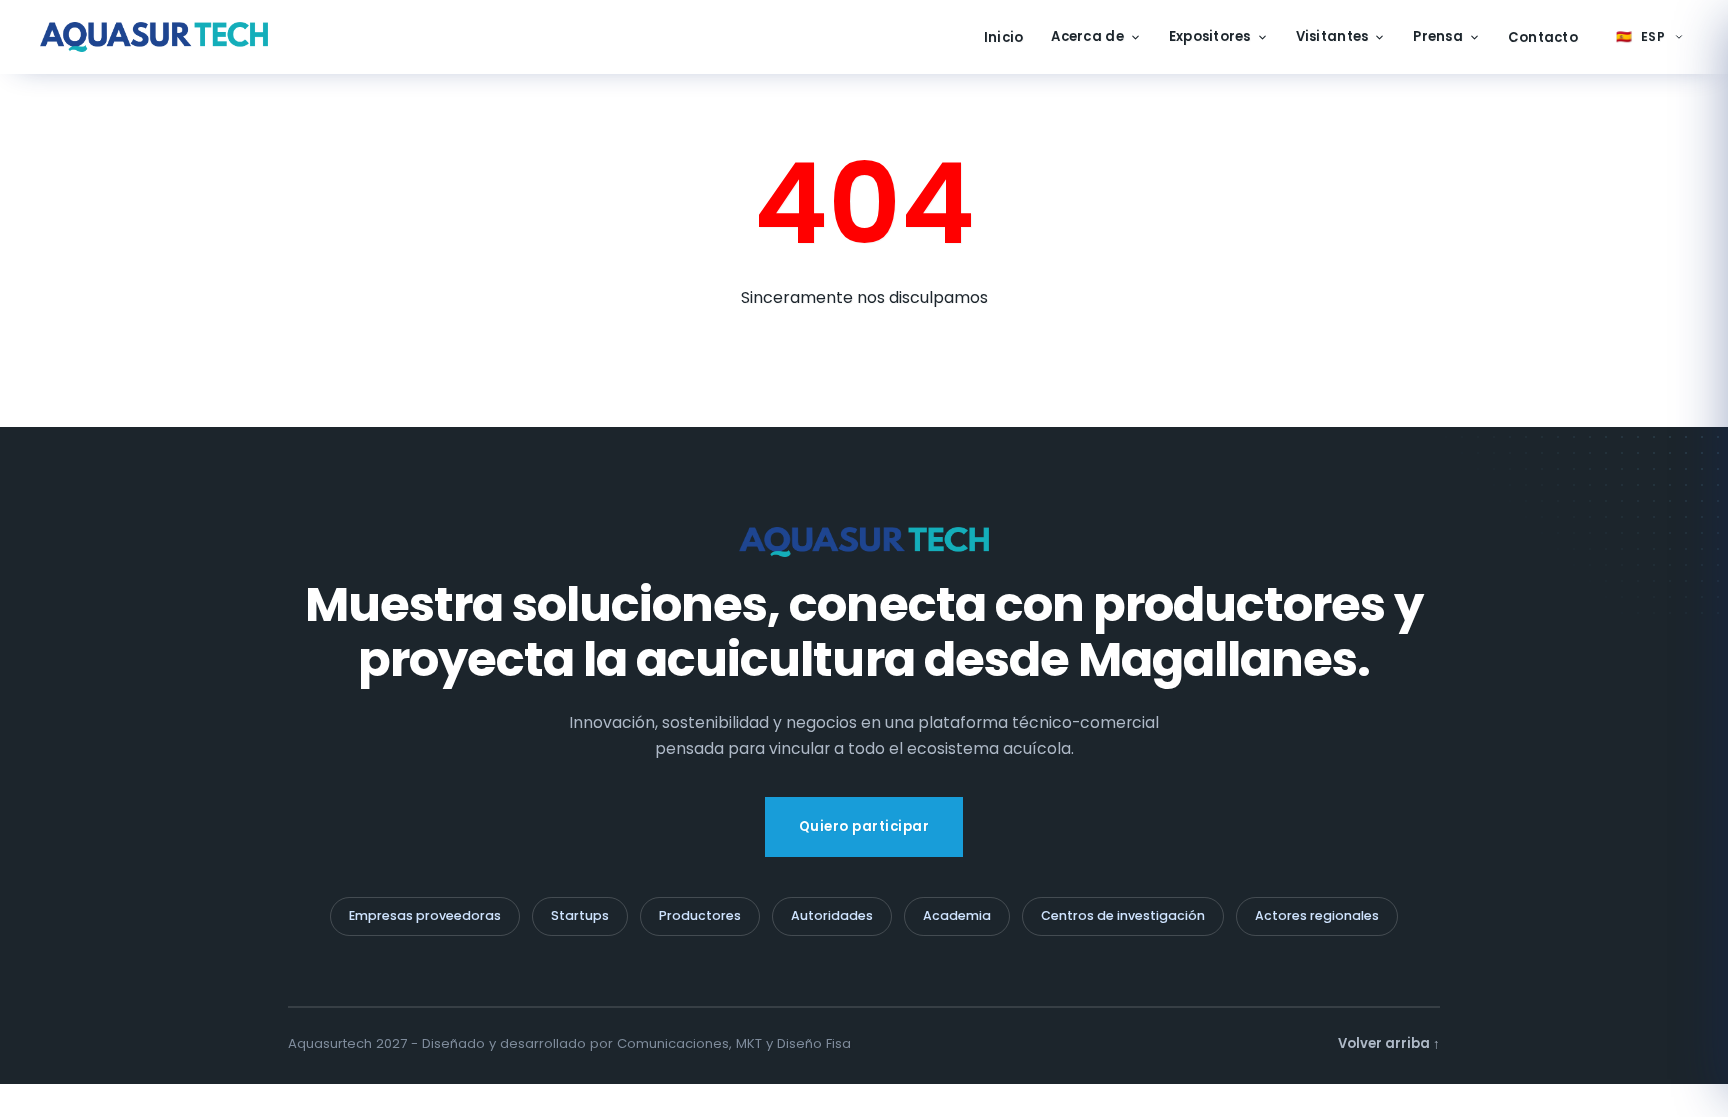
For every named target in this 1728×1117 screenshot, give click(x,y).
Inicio (1004, 37)
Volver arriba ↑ (1389, 1043)
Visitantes (1332, 36)
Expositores (1210, 36)
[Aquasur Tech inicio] (154, 37)
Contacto (1543, 37)
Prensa (1438, 36)
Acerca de (1087, 36)
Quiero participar (864, 826)
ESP (1641, 36)
